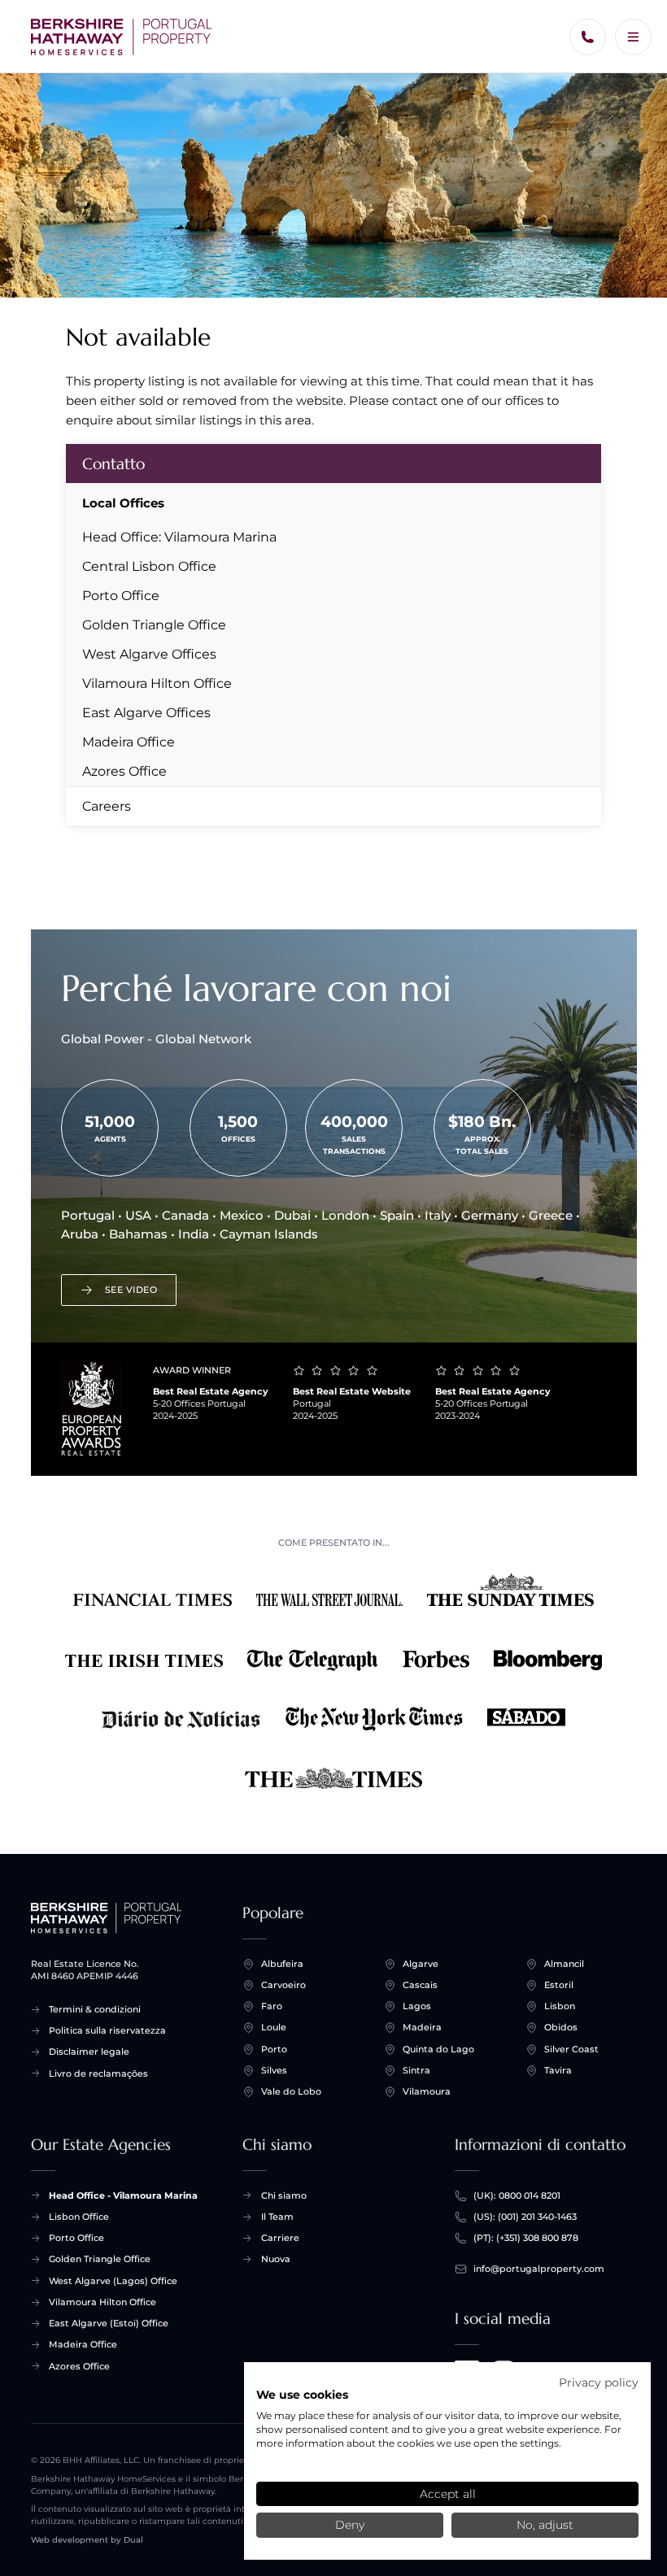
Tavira (558, 2070)
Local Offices (123, 503)
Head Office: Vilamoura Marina (179, 537)
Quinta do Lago (438, 2049)
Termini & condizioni (95, 2009)
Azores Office (124, 771)
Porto (274, 2049)
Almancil (564, 1964)
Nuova (276, 2259)
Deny (350, 2525)
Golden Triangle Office (154, 625)
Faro (272, 2006)
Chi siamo (284, 2195)
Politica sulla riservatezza (107, 2030)
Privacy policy (599, 2382)
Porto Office (121, 596)
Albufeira (282, 1964)
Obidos (561, 2027)
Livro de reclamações (98, 2073)
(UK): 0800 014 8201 (517, 2195)
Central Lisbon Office (149, 566)
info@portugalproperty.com (539, 2269)
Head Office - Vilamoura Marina (123, 2195)
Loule (274, 2027)
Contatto (113, 463)
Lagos (417, 2006)
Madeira (422, 2027)
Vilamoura (427, 2091)
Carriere (280, 2238)
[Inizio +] (122, 37)
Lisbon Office (79, 2217)
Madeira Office (129, 742)
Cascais (420, 1985)
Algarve (421, 1964)
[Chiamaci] (588, 37)
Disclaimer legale (89, 2052)
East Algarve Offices (146, 713)
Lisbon (560, 2006)
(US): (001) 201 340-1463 (525, 2217)
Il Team (277, 2217)
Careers (107, 806)
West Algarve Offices (149, 654)
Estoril (559, 1985)
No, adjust (545, 2525)
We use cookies (302, 2395)
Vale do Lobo (291, 2091)
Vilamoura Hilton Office (157, 683)
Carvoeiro (283, 1985)
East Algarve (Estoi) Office (109, 2323)
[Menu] (633, 37)
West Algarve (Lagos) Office (113, 2281)
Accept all (448, 2494)
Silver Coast (571, 2049)
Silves (274, 2070)
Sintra (416, 2070)
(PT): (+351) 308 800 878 (526, 2238)
